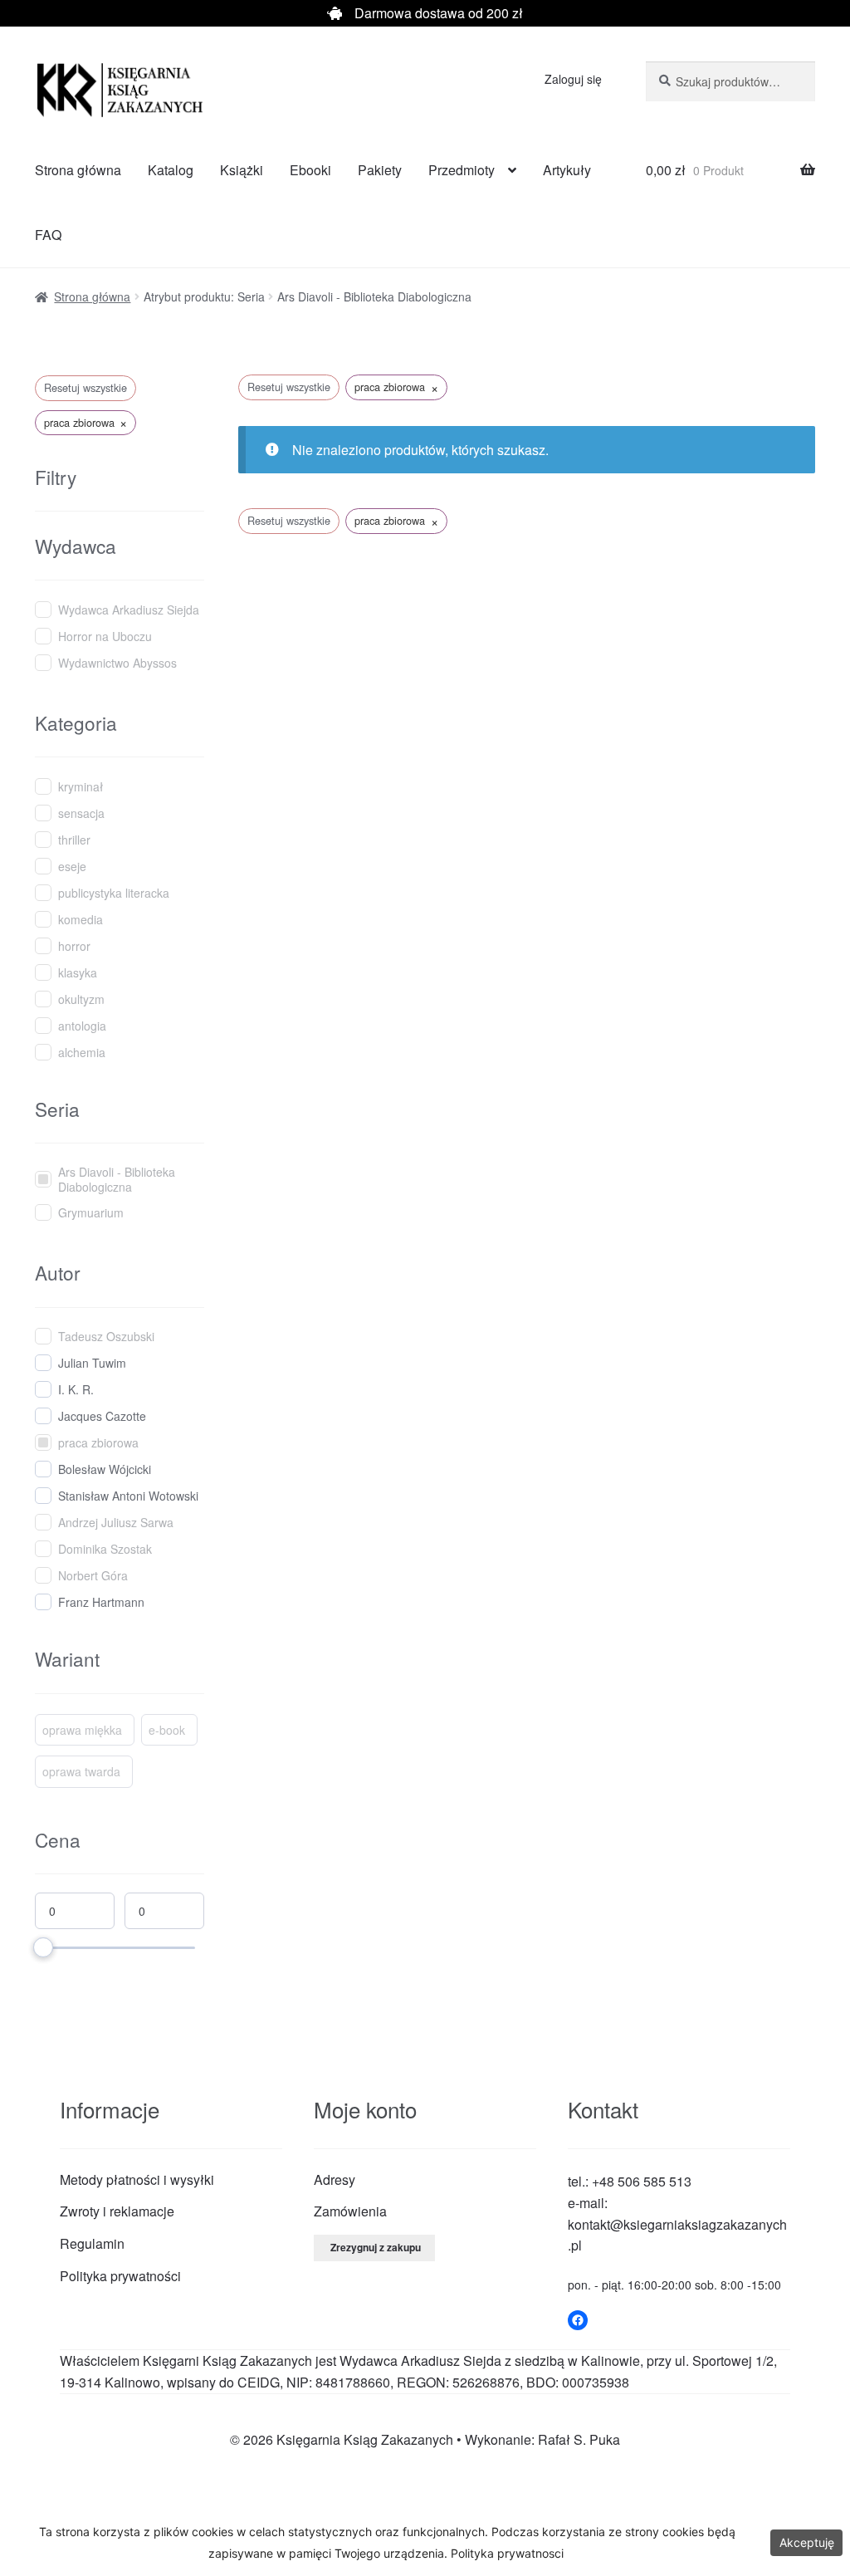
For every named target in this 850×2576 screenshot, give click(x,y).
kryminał (81, 786)
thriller (74, 840)
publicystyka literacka (114, 893)
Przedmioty (462, 170)
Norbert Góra (93, 1575)
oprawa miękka (82, 1730)
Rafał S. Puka (579, 2439)
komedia (81, 919)
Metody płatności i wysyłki (137, 2179)
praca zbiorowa (98, 1442)
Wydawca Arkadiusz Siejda (129, 610)
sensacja (81, 813)
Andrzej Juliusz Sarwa (116, 1522)
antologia (82, 1026)
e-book (167, 1730)
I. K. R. (76, 1389)
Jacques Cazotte (102, 1416)
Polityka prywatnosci (507, 2553)
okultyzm (81, 999)
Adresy (335, 2179)
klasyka (78, 972)
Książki (242, 170)
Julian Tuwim (92, 1363)
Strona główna (78, 170)
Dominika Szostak (105, 1549)
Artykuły (567, 170)
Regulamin (92, 2243)
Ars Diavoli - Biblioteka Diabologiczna (117, 1179)
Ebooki (310, 170)
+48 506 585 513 (642, 2181)
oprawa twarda (81, 1771)
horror (74, 946)
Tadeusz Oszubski (106, 1336)
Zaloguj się (573, 79)
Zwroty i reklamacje (117, 2211)
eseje (72, 866)
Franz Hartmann (101, 1602)
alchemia (82, 1052)
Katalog (171, 170)
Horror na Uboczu (105, 636)
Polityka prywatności (120, 2276)
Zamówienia (350, 2211)
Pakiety (380, 170)
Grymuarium (91, 1212)
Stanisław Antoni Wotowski (128, 1496)
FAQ (48, 235)
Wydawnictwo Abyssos (117, 663)
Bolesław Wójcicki (105, 1469)
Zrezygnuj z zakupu (376, 2247)
